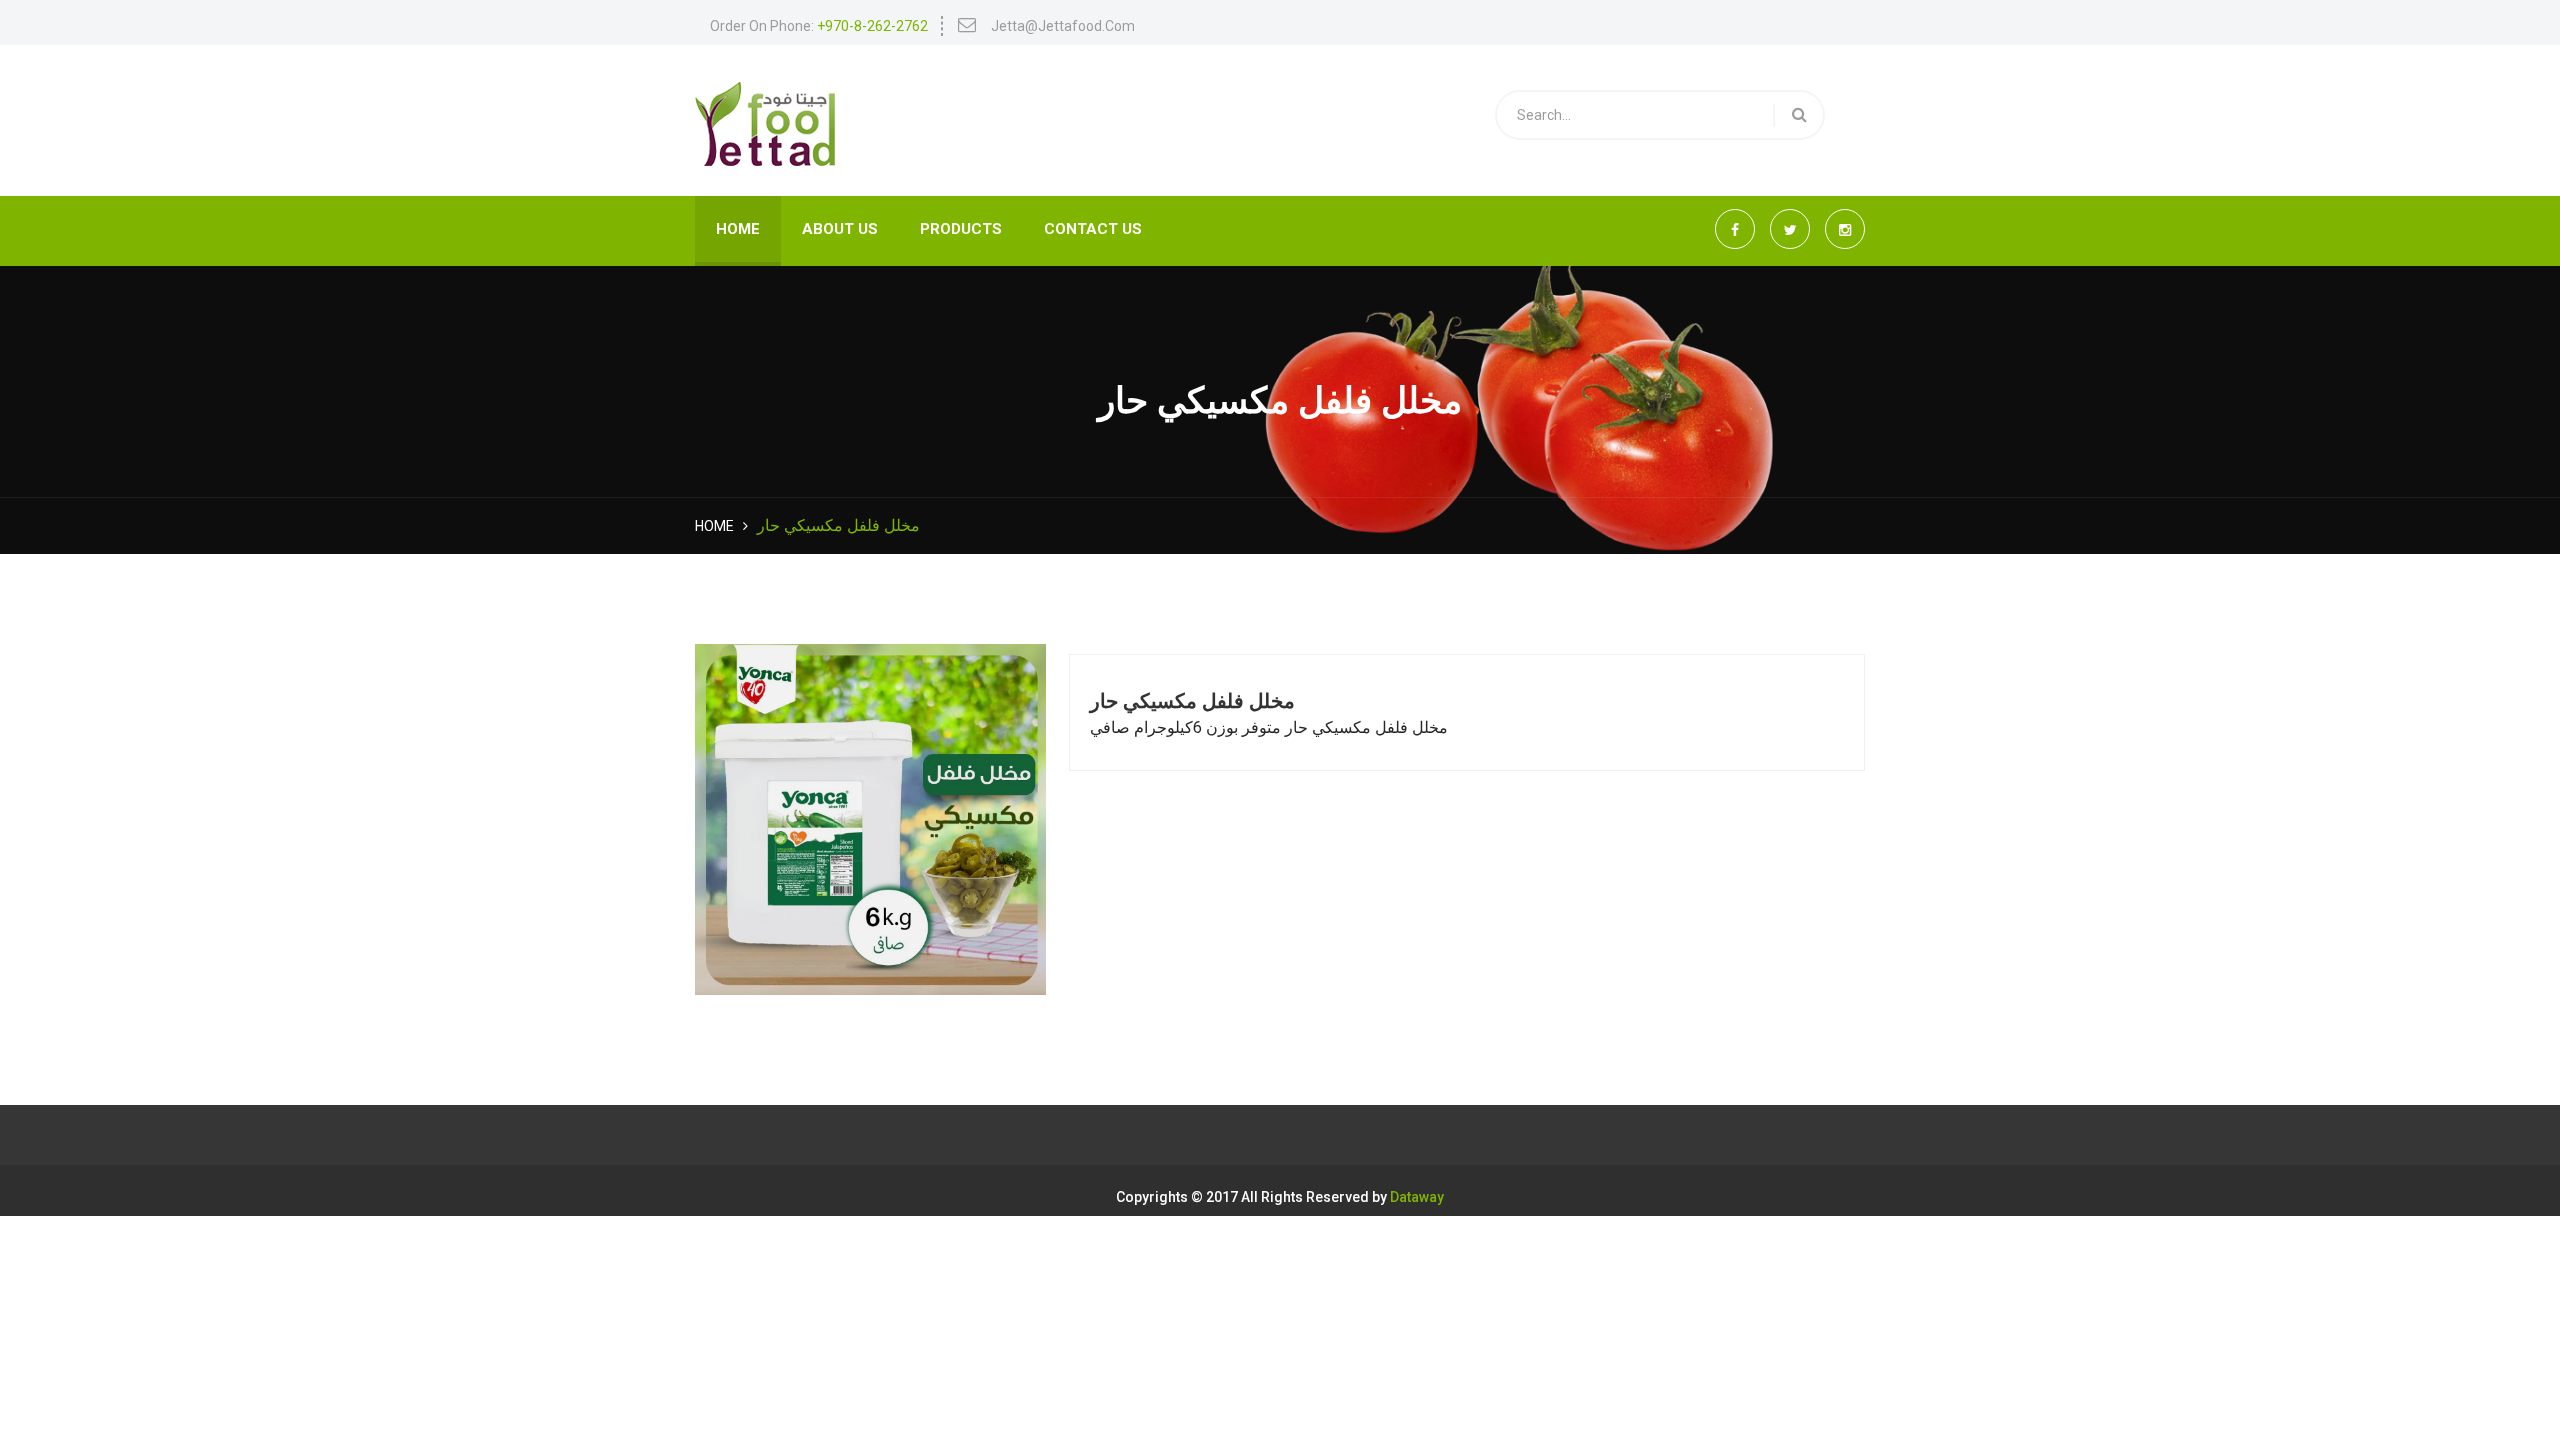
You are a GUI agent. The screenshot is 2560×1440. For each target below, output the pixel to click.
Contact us (1093, 229)
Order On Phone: (819, 26)
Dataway (1417, 1197)
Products (961, 229)
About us (840, 229)
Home (738, 229)
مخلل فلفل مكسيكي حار (1192, 701)
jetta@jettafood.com (1063, 26)
